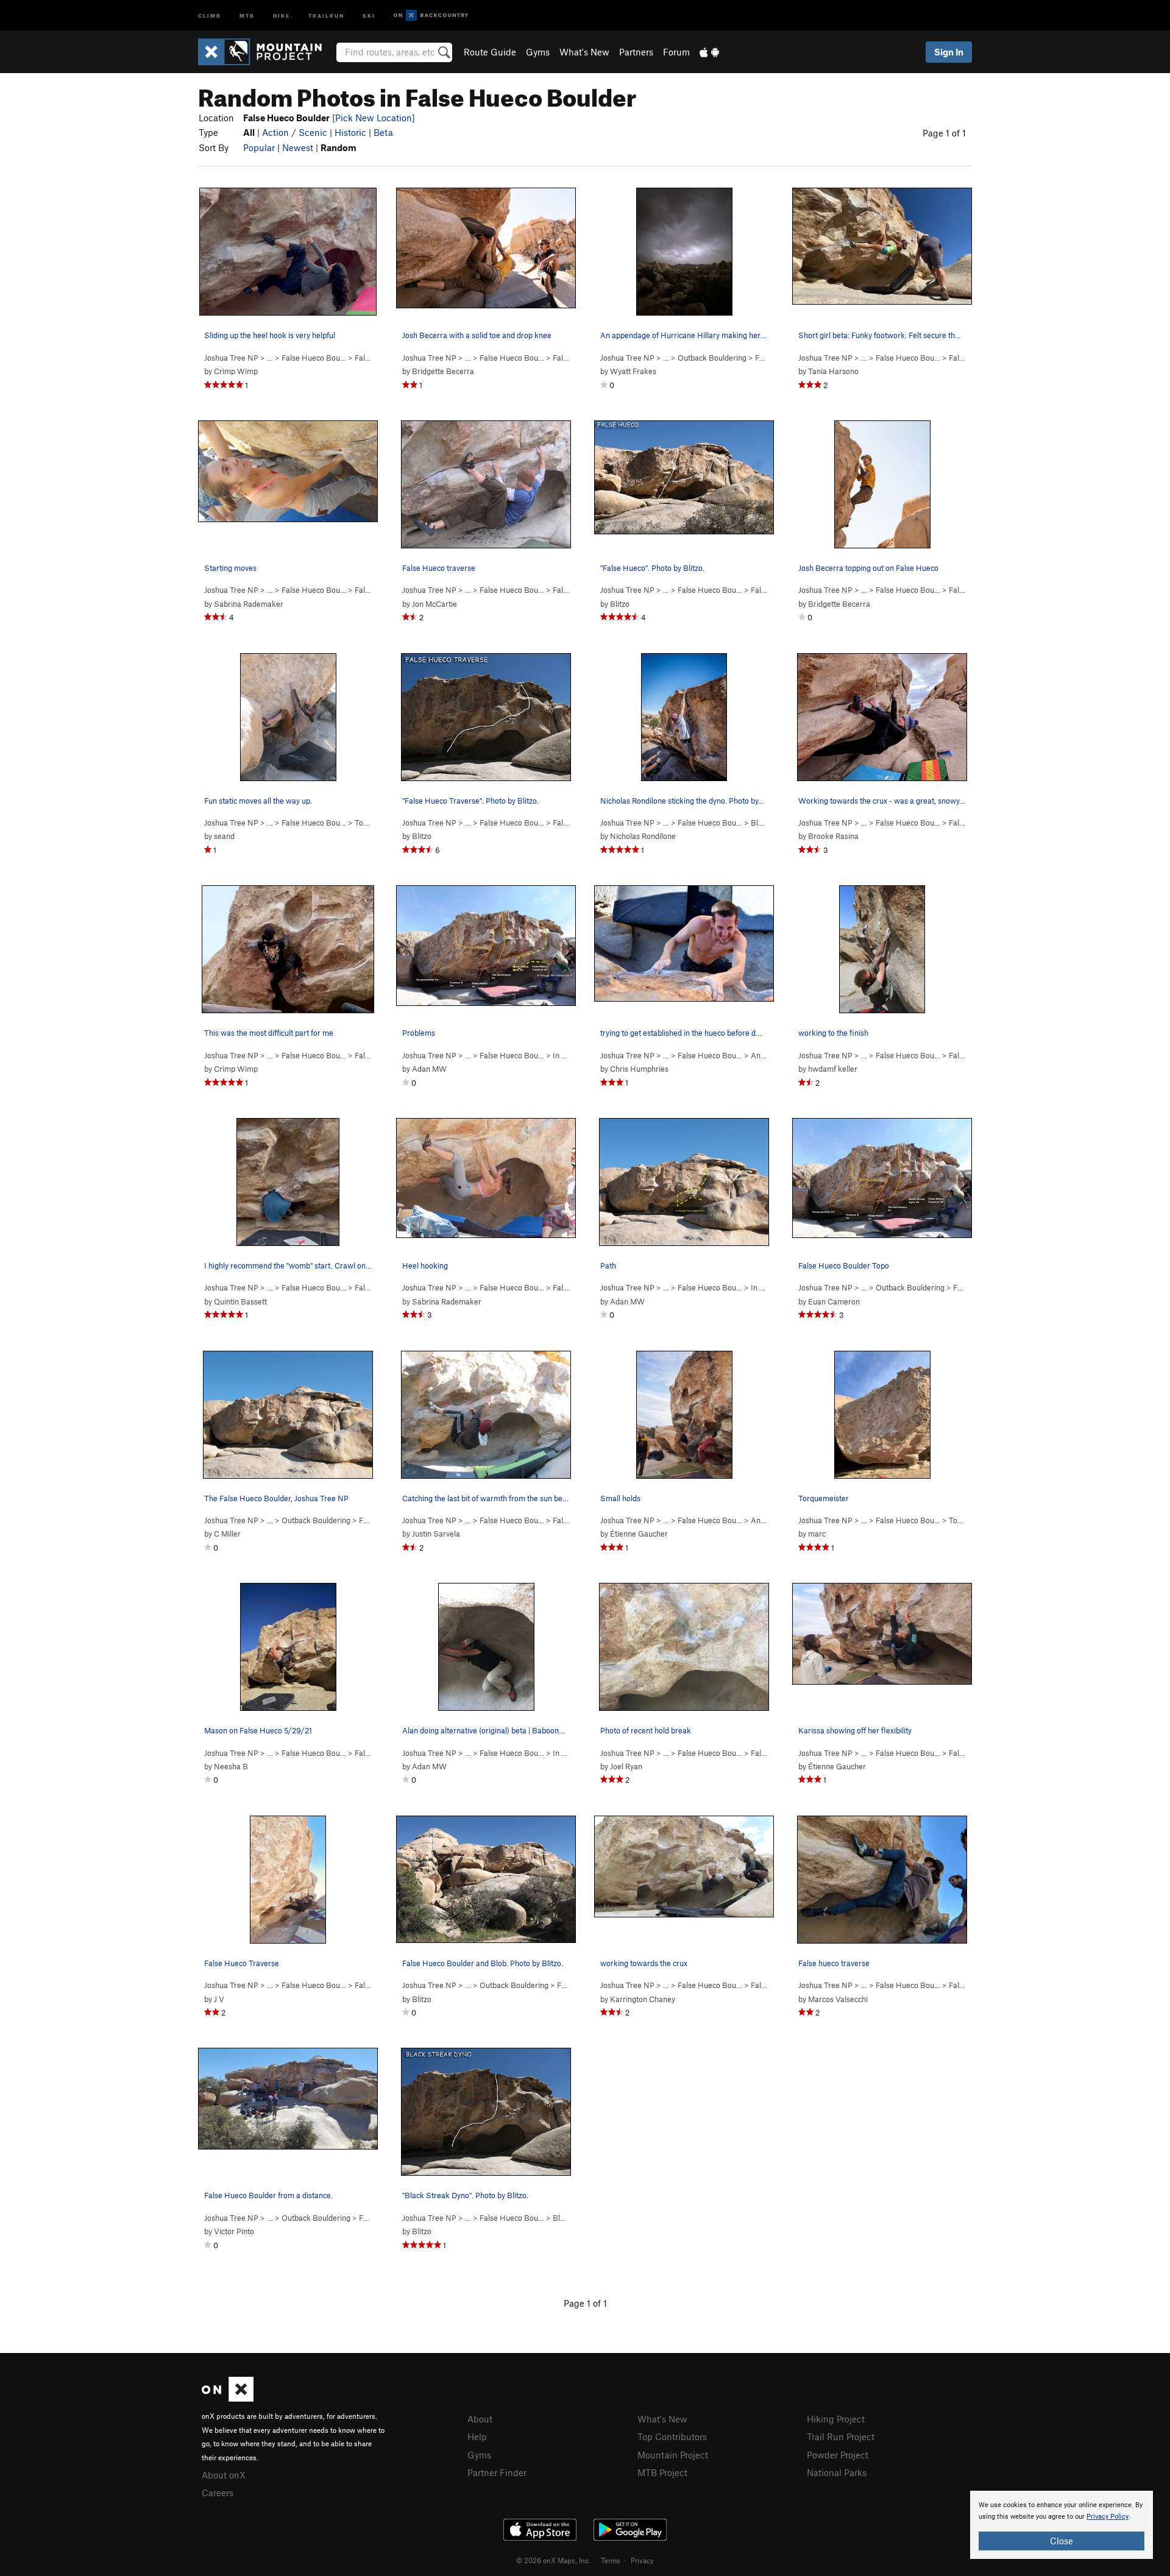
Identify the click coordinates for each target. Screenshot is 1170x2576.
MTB (247, 15)
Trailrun (326, 15)
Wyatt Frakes (633, 371)
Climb (210, 15)
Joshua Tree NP (231, 358)
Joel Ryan (626, 1766)
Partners (636, 52)
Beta (383, 132)
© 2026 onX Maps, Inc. (553, 2560)
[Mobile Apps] (709, 52)
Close (1062, 2541)
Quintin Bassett (240, 1301)
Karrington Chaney (643, 1999)
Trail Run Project (841, 2436)
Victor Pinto (234, 2231)
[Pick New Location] (374, 118)
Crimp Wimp (236, 371)
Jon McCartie (434, 604)
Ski (369, 15)
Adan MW (429, 1069)
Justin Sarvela (436, 1534)
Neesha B (231, 1766)
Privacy (642, 2560)
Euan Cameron (834, 1301)
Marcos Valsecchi (838, 1999)
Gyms (538, 52)
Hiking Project (836, 2419)
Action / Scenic (295, 132)
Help (477, 2436)
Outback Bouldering (712, 358)
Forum (676, 52)
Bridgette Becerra (443, 371)
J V (219, 1999)
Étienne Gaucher (639, 1534)
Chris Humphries (639, 1069)
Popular (259, 147)
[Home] (266, 52)
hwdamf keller (833, 1069)
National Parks (837, 2472)
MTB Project (662, 2472)
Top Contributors (672, 2436)
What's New (584, 52)
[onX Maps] (228, 2398)
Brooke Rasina (833, 836)
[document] (1062, 2525)
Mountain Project (673, 2455)
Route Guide (490, 52)
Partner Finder (497, 2472)
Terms (611, 2560)
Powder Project (838, 2455)
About (480, 2419)
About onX (224, 2475)
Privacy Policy (1108, 2517)
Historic (350, 132)
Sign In (949, 52)
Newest (298, 147)
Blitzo (620, 604)
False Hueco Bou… (314, 358)
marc (817, 1534)
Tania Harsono (833, 371)
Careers (218, 2493)
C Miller (227, 1534)
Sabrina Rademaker (249, 604)
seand (224, 836)
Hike (282, 15)
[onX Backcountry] (431, 16)
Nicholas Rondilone (643, 836)
